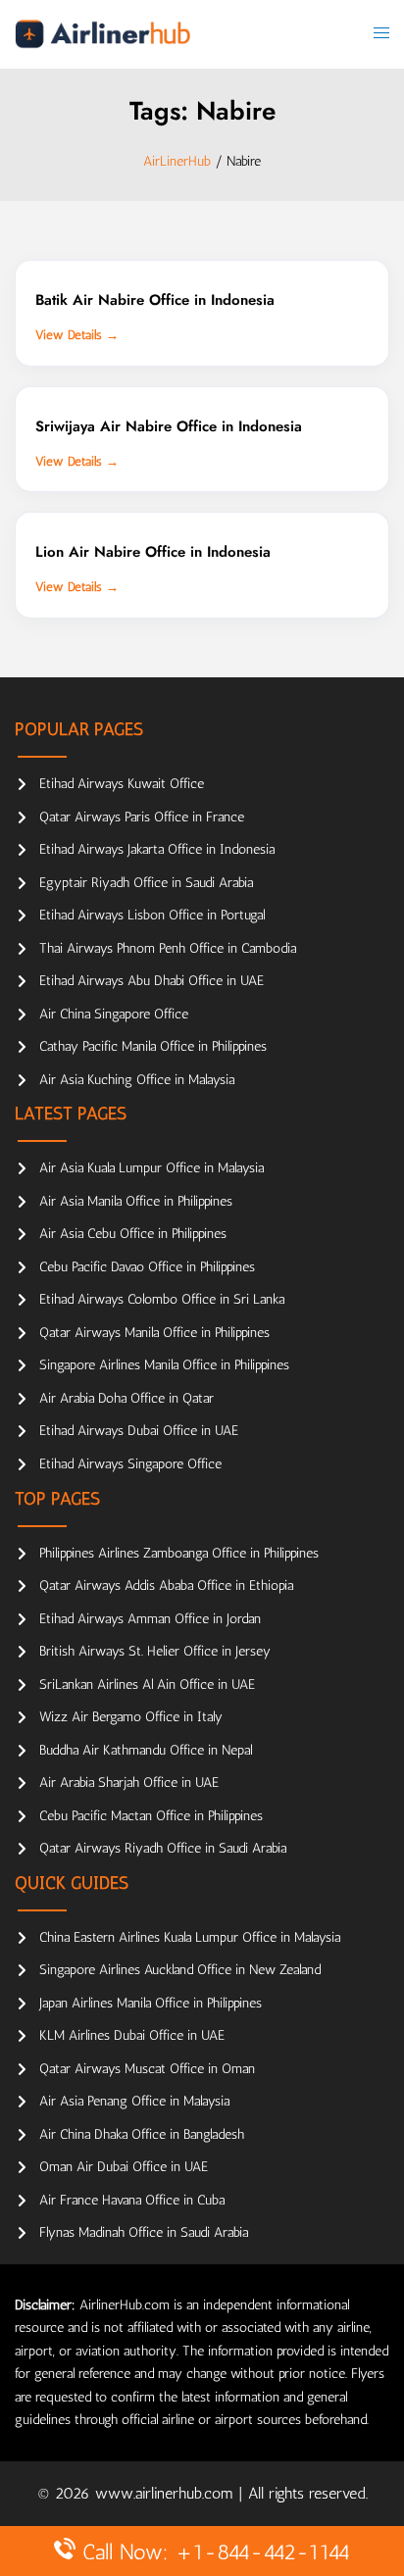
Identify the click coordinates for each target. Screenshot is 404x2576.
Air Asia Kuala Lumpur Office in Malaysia (151, 1168)
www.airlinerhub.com (167, 2493)
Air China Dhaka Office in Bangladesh (142, 2134)
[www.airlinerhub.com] (102, 34)
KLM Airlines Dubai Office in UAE (132, 2035)
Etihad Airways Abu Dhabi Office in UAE (151, 981)
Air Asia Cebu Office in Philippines (133, 1234)
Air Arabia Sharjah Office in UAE (129, 1783)
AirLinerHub (177, 161)
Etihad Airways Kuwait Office (122, 784)
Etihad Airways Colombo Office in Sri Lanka (162, 1299)
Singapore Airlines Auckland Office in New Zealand (180, 1970)
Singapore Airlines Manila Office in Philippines (164, 1365)
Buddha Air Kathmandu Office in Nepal (146, 1750)
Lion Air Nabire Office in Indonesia (153, 552)
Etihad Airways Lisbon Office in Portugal (152, 915)
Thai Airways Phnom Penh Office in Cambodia (168, 948)
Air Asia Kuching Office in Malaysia (137, 1080)
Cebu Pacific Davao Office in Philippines (147, 1267)
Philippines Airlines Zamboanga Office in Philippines (179, 1553)
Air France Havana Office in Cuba (132, 2200)
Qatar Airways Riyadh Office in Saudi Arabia (163, 1848)
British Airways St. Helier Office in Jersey (155, 1651)
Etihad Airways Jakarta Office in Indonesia (157, 849)
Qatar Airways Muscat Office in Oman (147, 2069)
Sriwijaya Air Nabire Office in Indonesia (169, 426)
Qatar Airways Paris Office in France (142, 817)
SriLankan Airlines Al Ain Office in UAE (147, 1684)
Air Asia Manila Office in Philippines (136, 1201)
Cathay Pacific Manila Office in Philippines (153, 1046)
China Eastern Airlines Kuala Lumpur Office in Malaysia (190, 1937)
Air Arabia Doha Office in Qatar (126, 1398)
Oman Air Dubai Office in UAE (124, 2167)
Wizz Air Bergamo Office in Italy (131, 1717)
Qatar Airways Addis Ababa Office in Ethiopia (166, 1585)
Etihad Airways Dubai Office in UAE (139, 1431)
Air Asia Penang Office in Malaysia (134, 2101)
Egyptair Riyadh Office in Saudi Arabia (146, 883)
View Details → (77, 335)
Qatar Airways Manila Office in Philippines (154, 1333)
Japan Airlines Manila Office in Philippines (151, 2003)
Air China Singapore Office (114, 1014)
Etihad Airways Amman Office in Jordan (150, 1619)
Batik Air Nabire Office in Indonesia (155, 300)
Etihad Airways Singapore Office (130, 1464)
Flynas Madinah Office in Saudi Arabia (144, 2232)
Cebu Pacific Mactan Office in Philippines (151, 1816)
